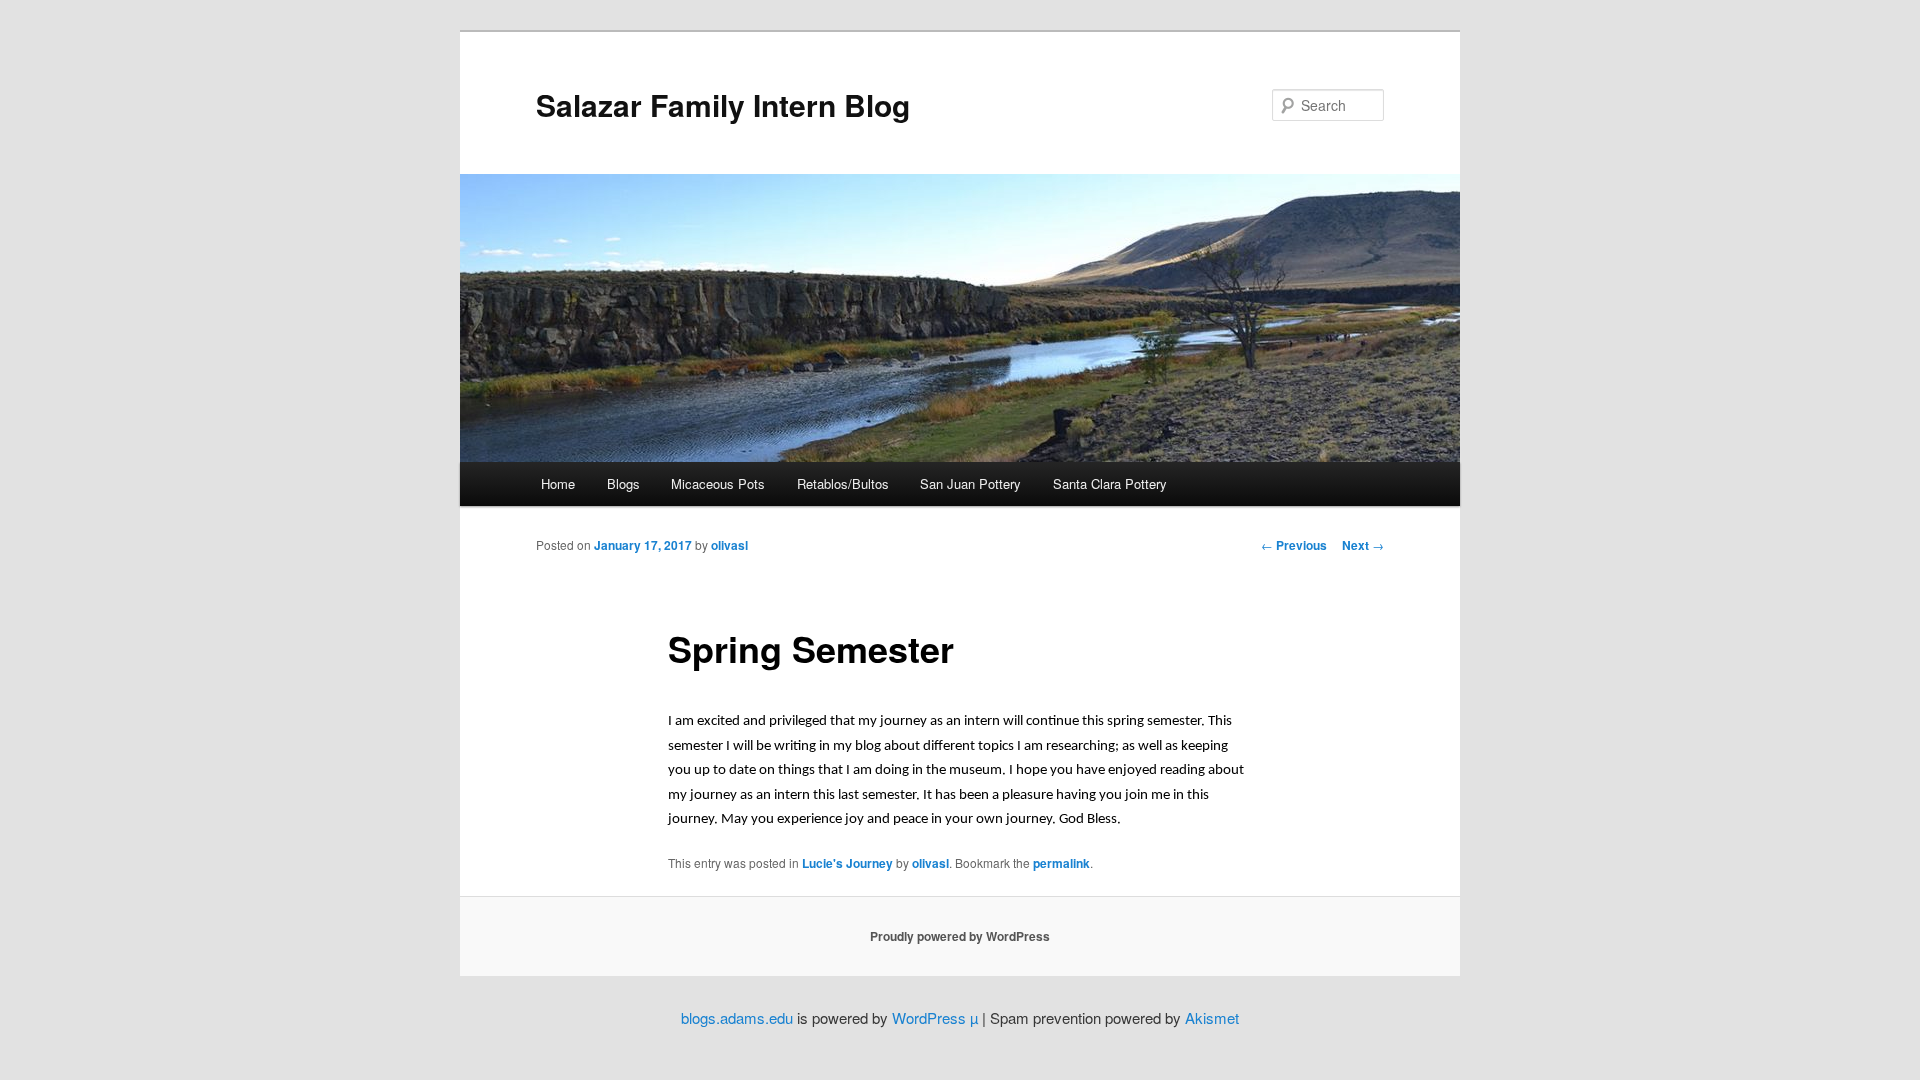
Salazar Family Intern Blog (723, 104)
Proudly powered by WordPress (960, 936)
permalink (1061, 863)
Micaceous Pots (718, 483)
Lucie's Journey (847, 863)
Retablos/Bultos (843, 483)
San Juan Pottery (970, 483)
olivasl (729, 545)
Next (1363, 545)
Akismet (1212, 1017)
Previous (1294, 545)
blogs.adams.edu (737, 1017)
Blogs (623, 483)
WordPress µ (935, 1017)
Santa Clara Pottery (1110, 483)
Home (558, 483)
